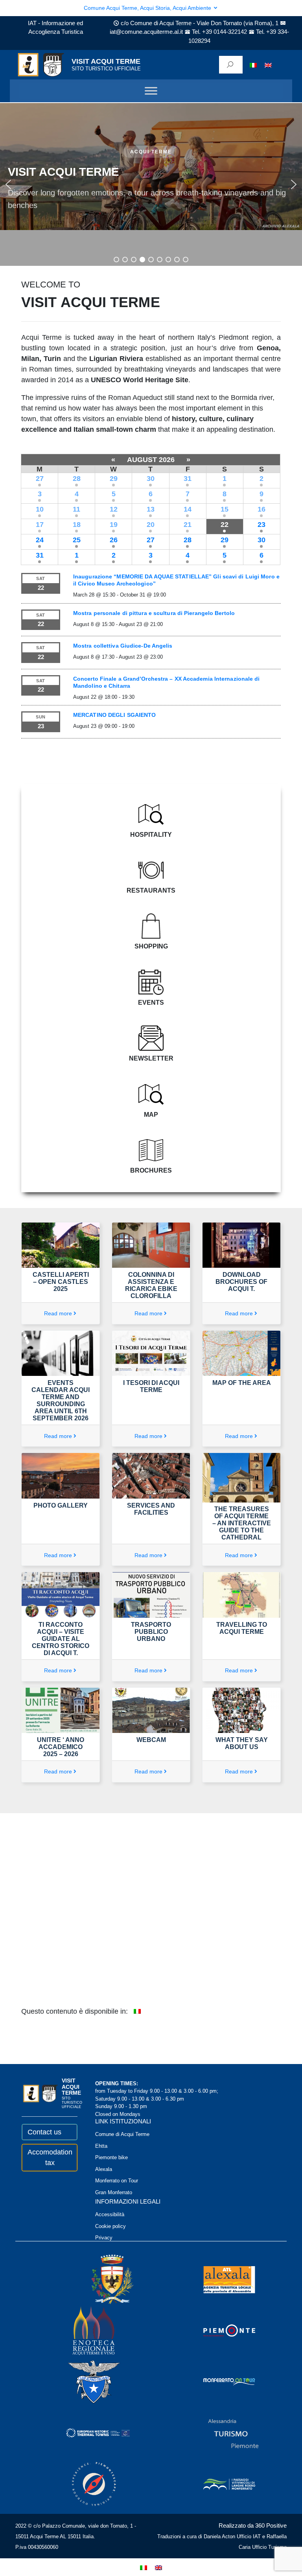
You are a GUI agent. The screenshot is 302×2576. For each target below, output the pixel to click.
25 (77, 540)
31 (188, 479)
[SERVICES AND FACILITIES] (151, 1475)
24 (40, 540)
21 (188, 525)
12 (114, 509)
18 (77, 525)
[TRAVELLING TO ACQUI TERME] (241, 1595)
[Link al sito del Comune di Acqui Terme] (101, 2279)
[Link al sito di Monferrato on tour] (219, 2381)
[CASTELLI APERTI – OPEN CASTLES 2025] (61, 1245)
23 (261, 525)
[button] (8, 184)
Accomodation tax (50, 2157)
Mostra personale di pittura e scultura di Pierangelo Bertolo (154, 613)
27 (40, 479)
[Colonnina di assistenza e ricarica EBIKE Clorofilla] (151, 1245)
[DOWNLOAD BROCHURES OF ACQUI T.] (241, 1245)
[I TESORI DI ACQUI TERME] (151, 1353)
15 (225, 509)
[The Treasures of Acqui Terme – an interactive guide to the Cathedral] (241, 1477)
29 (114, 479)
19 (114, 525)
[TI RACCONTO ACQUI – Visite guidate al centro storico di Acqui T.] (61, 1595)
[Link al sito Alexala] (219, 2279)
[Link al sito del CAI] (83, 2381)
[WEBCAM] (151, 1710)
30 (151, 479)
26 (114, 540)
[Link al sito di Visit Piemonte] (219, 2330)
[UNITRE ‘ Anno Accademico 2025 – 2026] (61, 1710)
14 (188, 509)
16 (261, 509)
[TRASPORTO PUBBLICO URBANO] (151, 1595)
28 (77, 479)
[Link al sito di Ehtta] (87, 2432)
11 (76, 509)
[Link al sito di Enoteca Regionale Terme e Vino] (83, 2330)
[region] (151, 184)
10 (40, 509)
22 (225, 525)
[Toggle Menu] (151, 91)
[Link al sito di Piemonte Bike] (83, 2483)
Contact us (44, 2132)
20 (151, 525)
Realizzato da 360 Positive (253, 2525)
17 (40, 525)
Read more (58, 1313)
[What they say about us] (241, 1710)
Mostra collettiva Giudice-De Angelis (123, 646)
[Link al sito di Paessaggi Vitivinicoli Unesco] (219, 2483)
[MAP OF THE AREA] (241, 1353)
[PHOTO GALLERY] (61, 1475)
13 (151, 509)
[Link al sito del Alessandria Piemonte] (223, 2432)
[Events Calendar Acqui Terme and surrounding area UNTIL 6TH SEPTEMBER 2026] (61, 1353)
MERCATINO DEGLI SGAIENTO (114, 715)
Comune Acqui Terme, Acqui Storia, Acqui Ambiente (148, 8)
